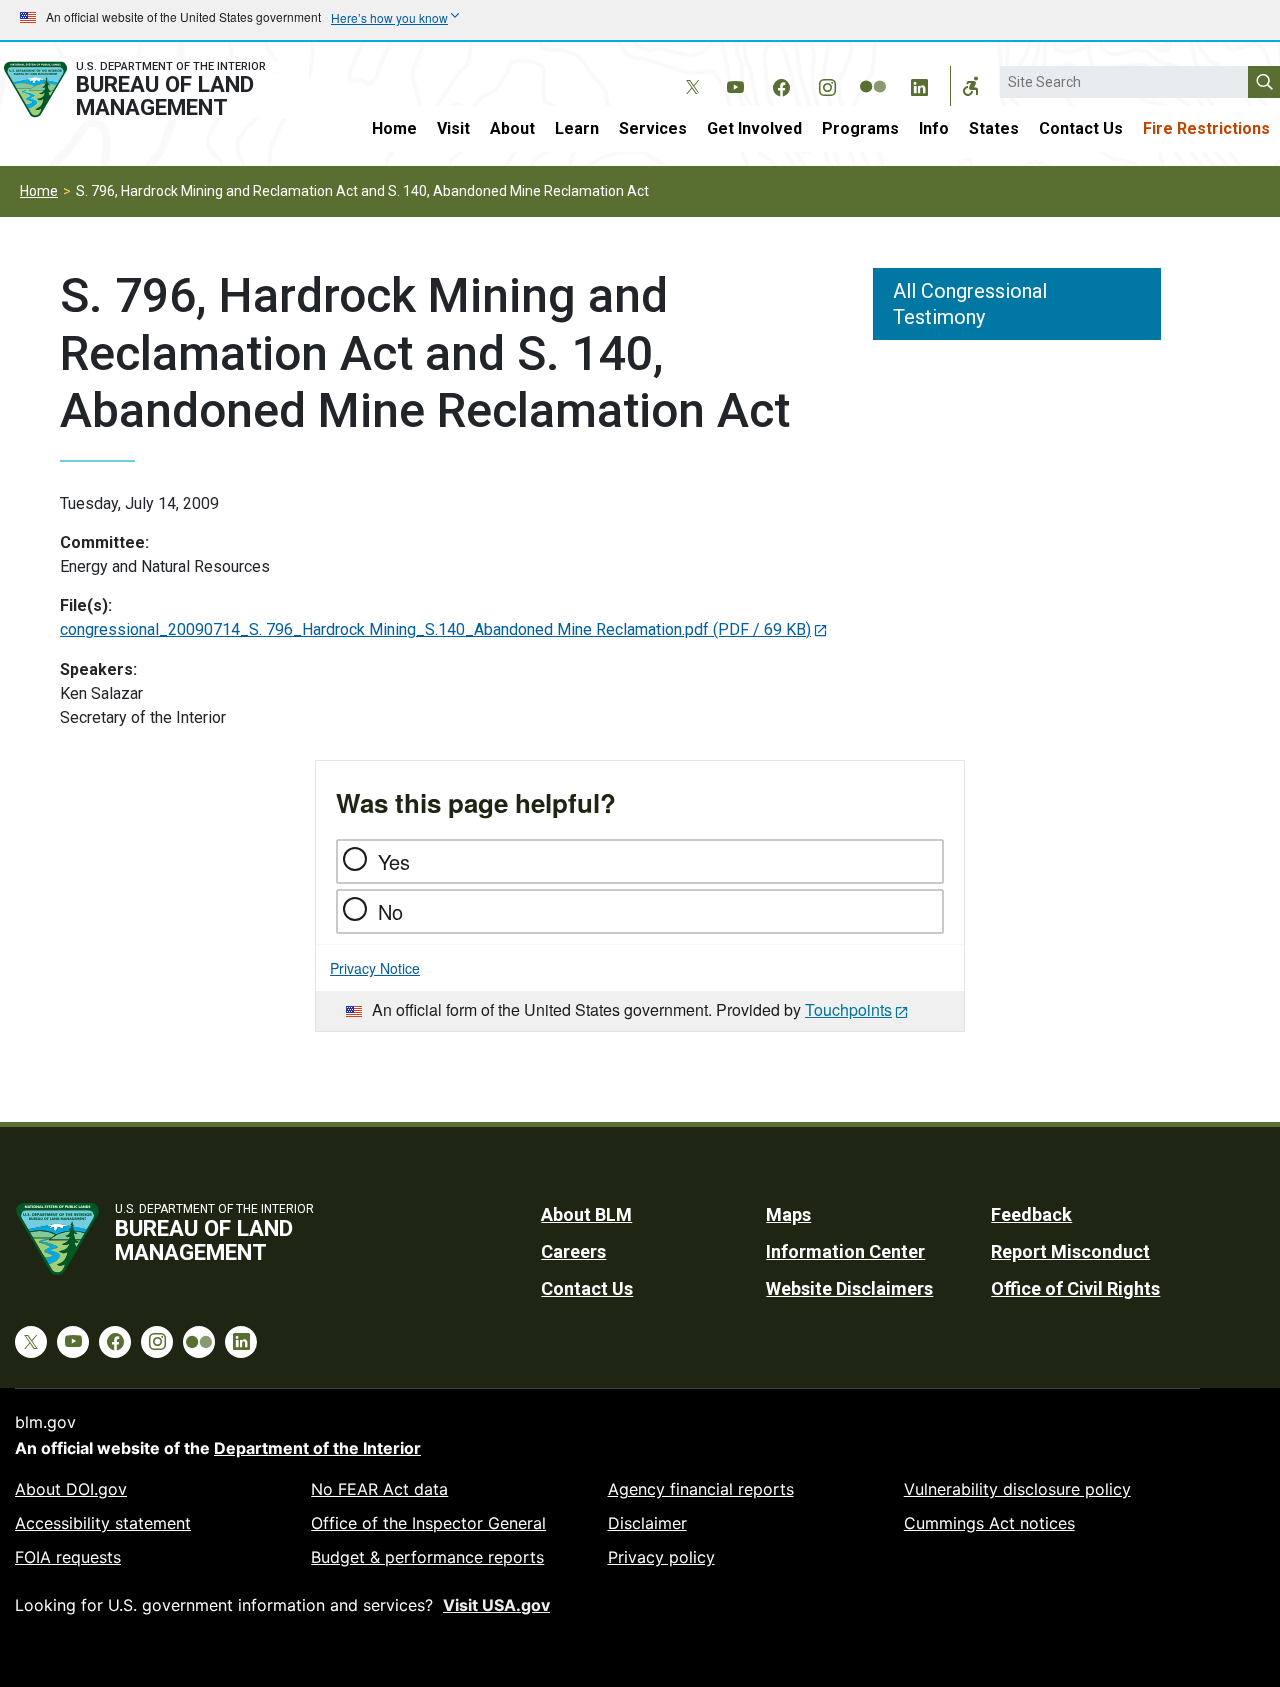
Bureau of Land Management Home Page (154, 89)
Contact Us (1081, 128)
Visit (453, 128)
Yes (394, 861)
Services (653, 128)
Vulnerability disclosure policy (1017, 1489)
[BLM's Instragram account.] (827, 84)
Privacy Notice (375, 968)
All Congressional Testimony (970, 304)
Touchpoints (848, 1009)
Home (394, 128)
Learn (577, 128)
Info (934, 128)
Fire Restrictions (1206, 128)
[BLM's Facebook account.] (781, 84)
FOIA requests (68, 1557)
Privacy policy (661, 1557)
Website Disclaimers (849, 1288)
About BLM (586, 1214)
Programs (860, 128)
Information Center (845, 1251)
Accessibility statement (103, 1523)
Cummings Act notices (989, 1523)
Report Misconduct (1070, 1251)
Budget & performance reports (427, 1557)
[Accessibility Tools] (971, 86)
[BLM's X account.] (689, 72)
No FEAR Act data (379, 1489)
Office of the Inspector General (428, 1523)
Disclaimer (647, 1523)
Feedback (1031, 1214)
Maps (788, 1214)
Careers (573, 1251)
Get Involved (754, 128)
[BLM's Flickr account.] (873, 72)
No (390, 911)
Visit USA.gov (496, 1605)
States (994, 128)
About (512, 128)
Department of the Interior (317, 1448)
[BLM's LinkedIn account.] (919, 84)
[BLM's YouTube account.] (735, 84)
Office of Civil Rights (1075, 1288)
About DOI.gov (71, 1489)
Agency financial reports (701, 1489)
